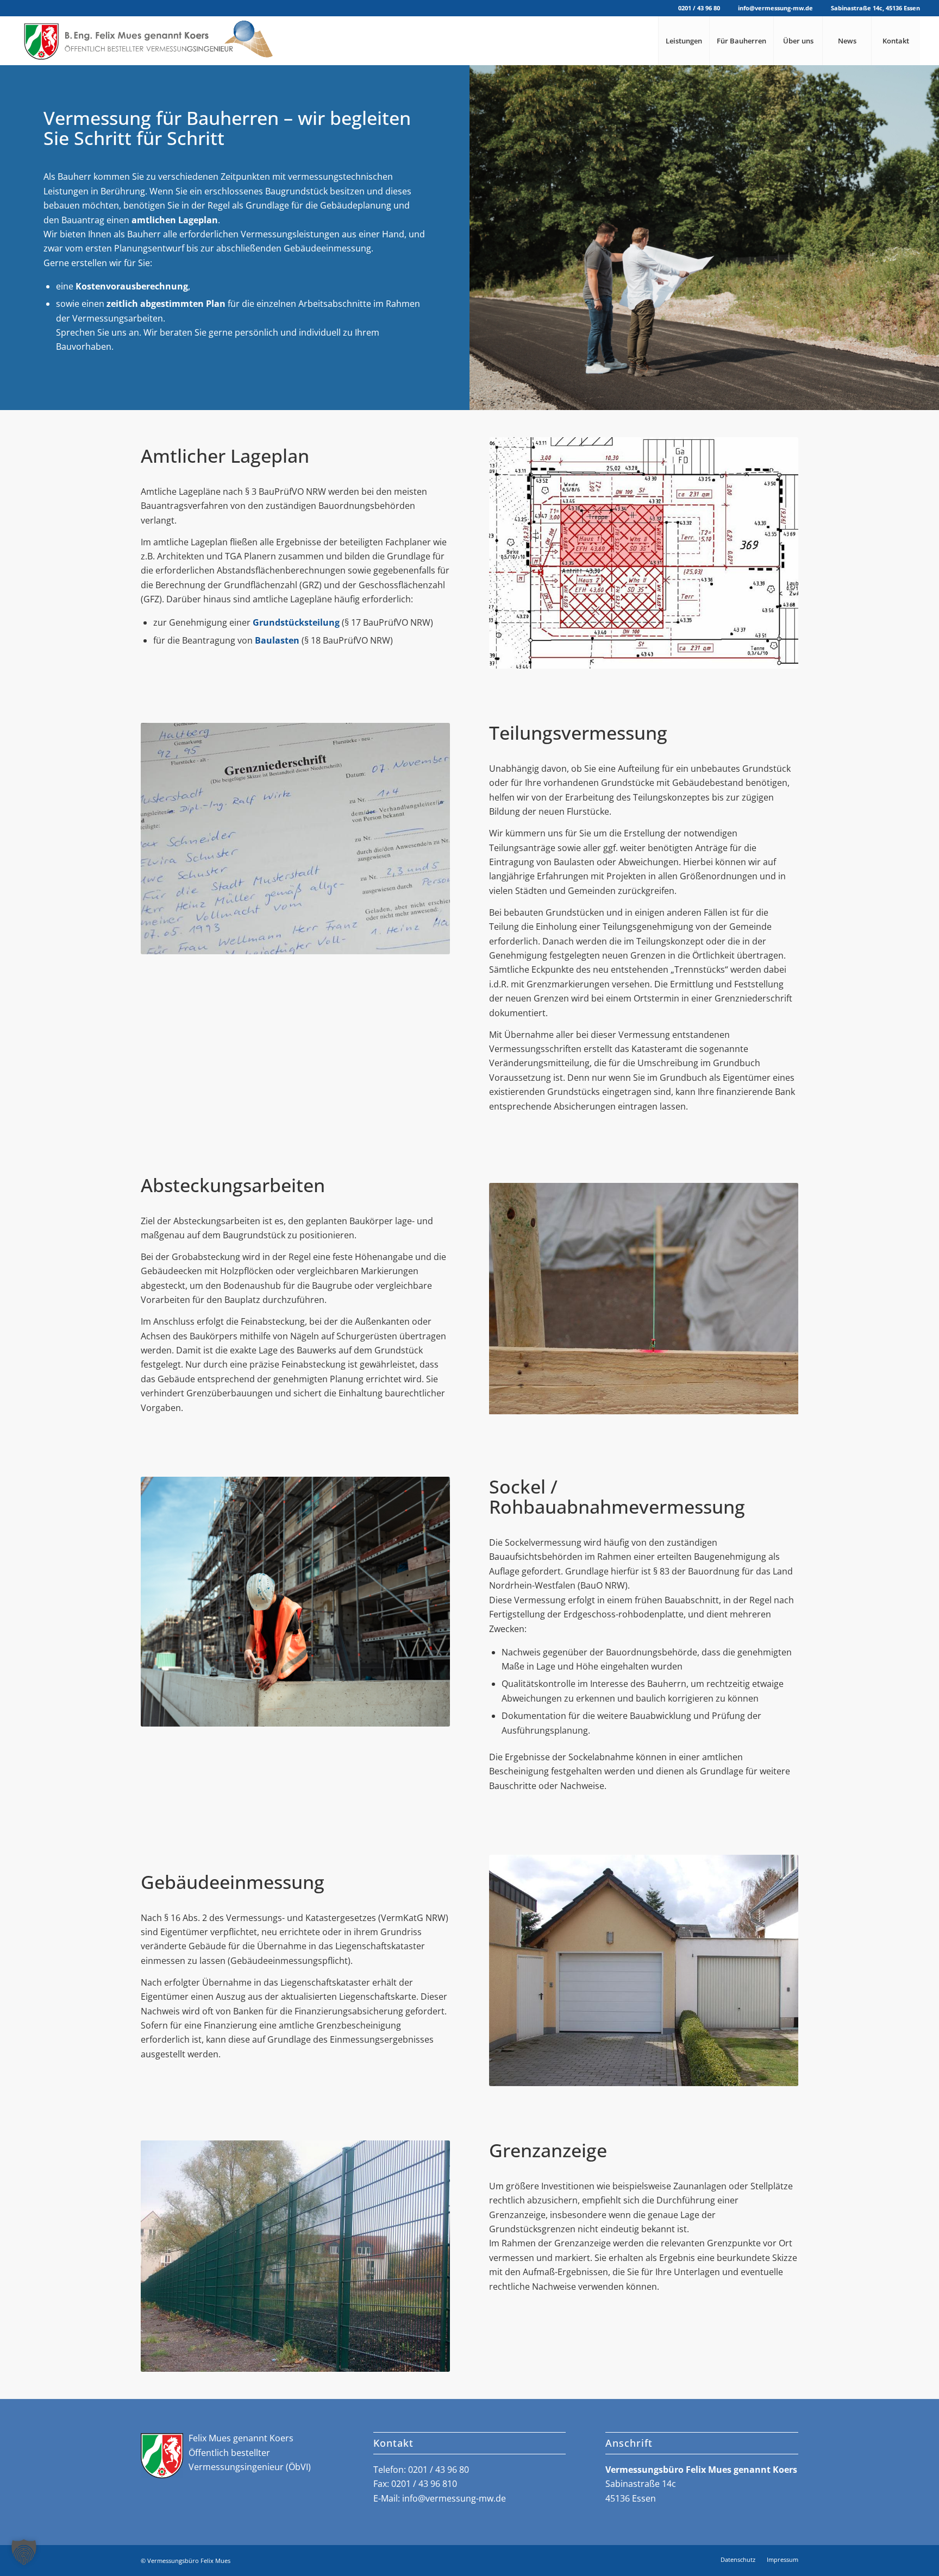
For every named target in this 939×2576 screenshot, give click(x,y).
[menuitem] (684, 41)
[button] (24, 2552)
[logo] (148, 41)
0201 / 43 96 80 (699, 8)
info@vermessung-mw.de (775, 8)
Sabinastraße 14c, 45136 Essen (875, 8)
